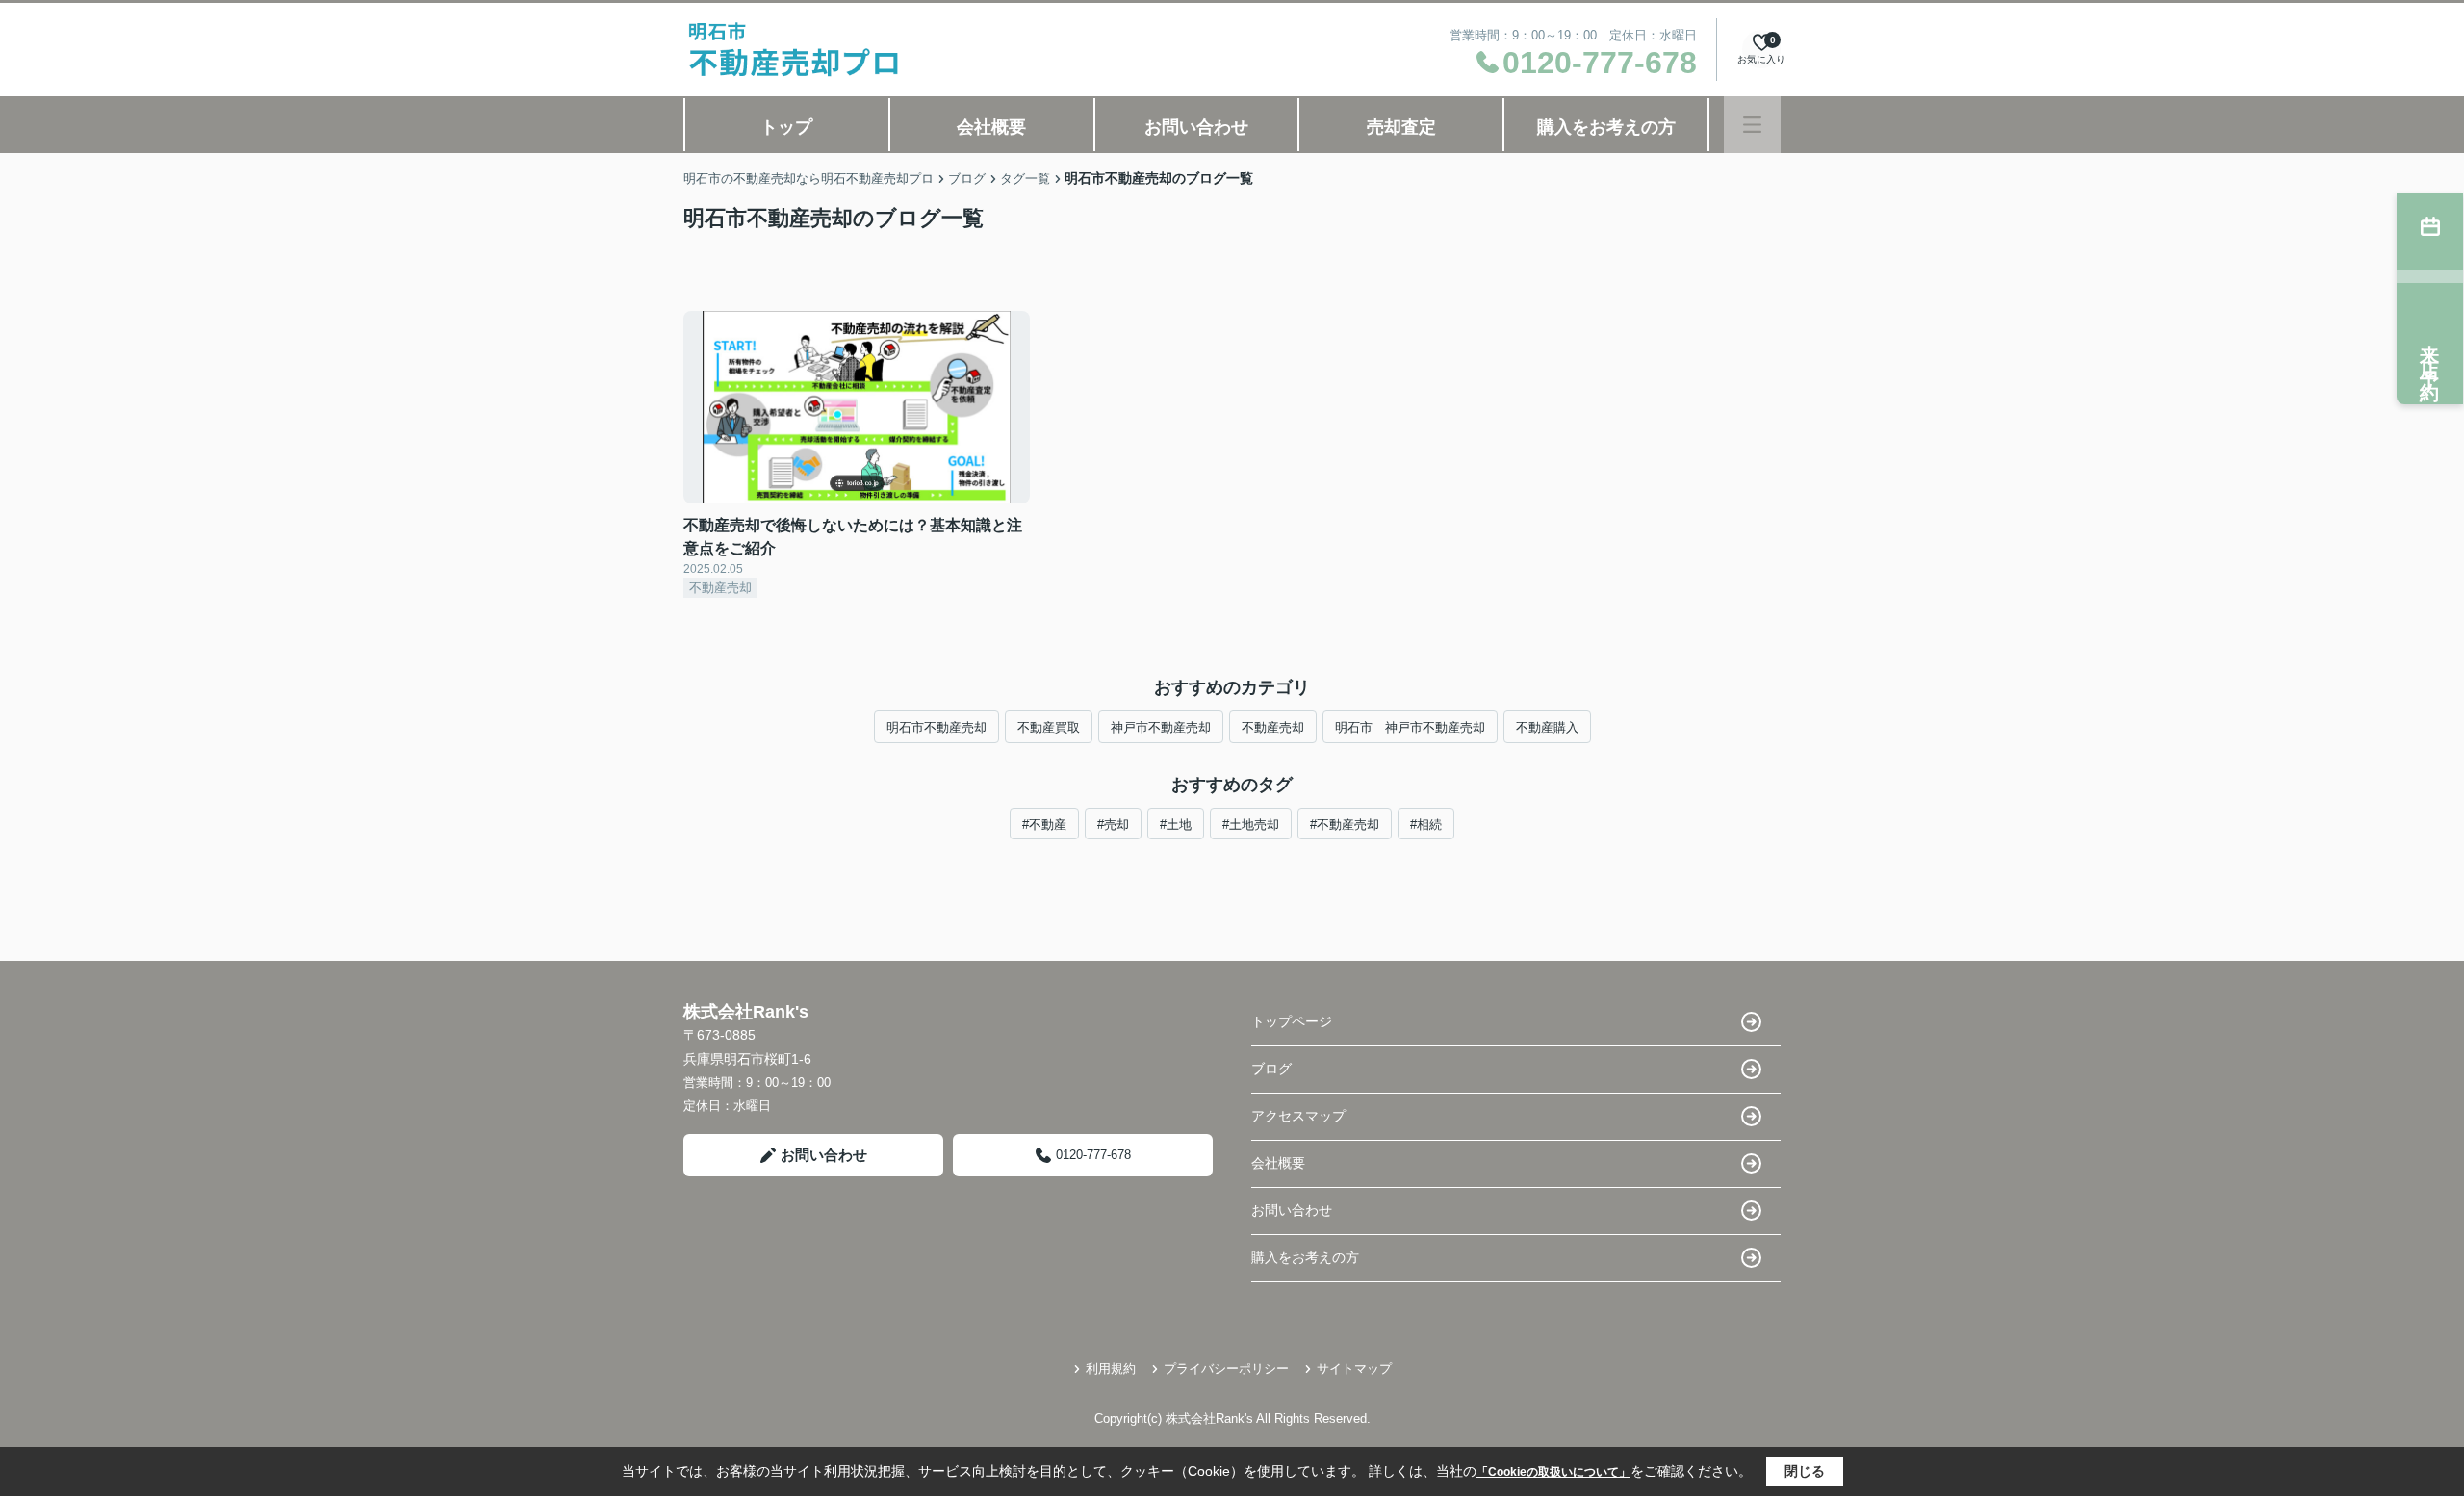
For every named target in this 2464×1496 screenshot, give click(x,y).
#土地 (1176, 825)
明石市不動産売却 (937, 727)
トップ (786, 127)
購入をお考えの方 (1606, 127)
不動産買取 (1049, 727)
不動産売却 (1273, 727)
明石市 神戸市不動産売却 (1410, 727)
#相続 (1426, 825)
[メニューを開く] (1752, 125)
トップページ (1292, 1021)
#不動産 (1044, 825)
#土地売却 (1251, 825)
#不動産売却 (1345, 825)
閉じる (1805, 1471)
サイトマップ (1354, 1368)
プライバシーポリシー (1226, 1368)
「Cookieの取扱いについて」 (1553, 1472)
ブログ (1271, 1069)
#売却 (1113, 825)
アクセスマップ (1298, 1116)
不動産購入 (1547, 727)
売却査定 (1401, 127)
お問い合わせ (1196, 127)
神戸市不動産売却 (1161, 727)
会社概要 (991, 127)
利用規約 (1111, 1368)
